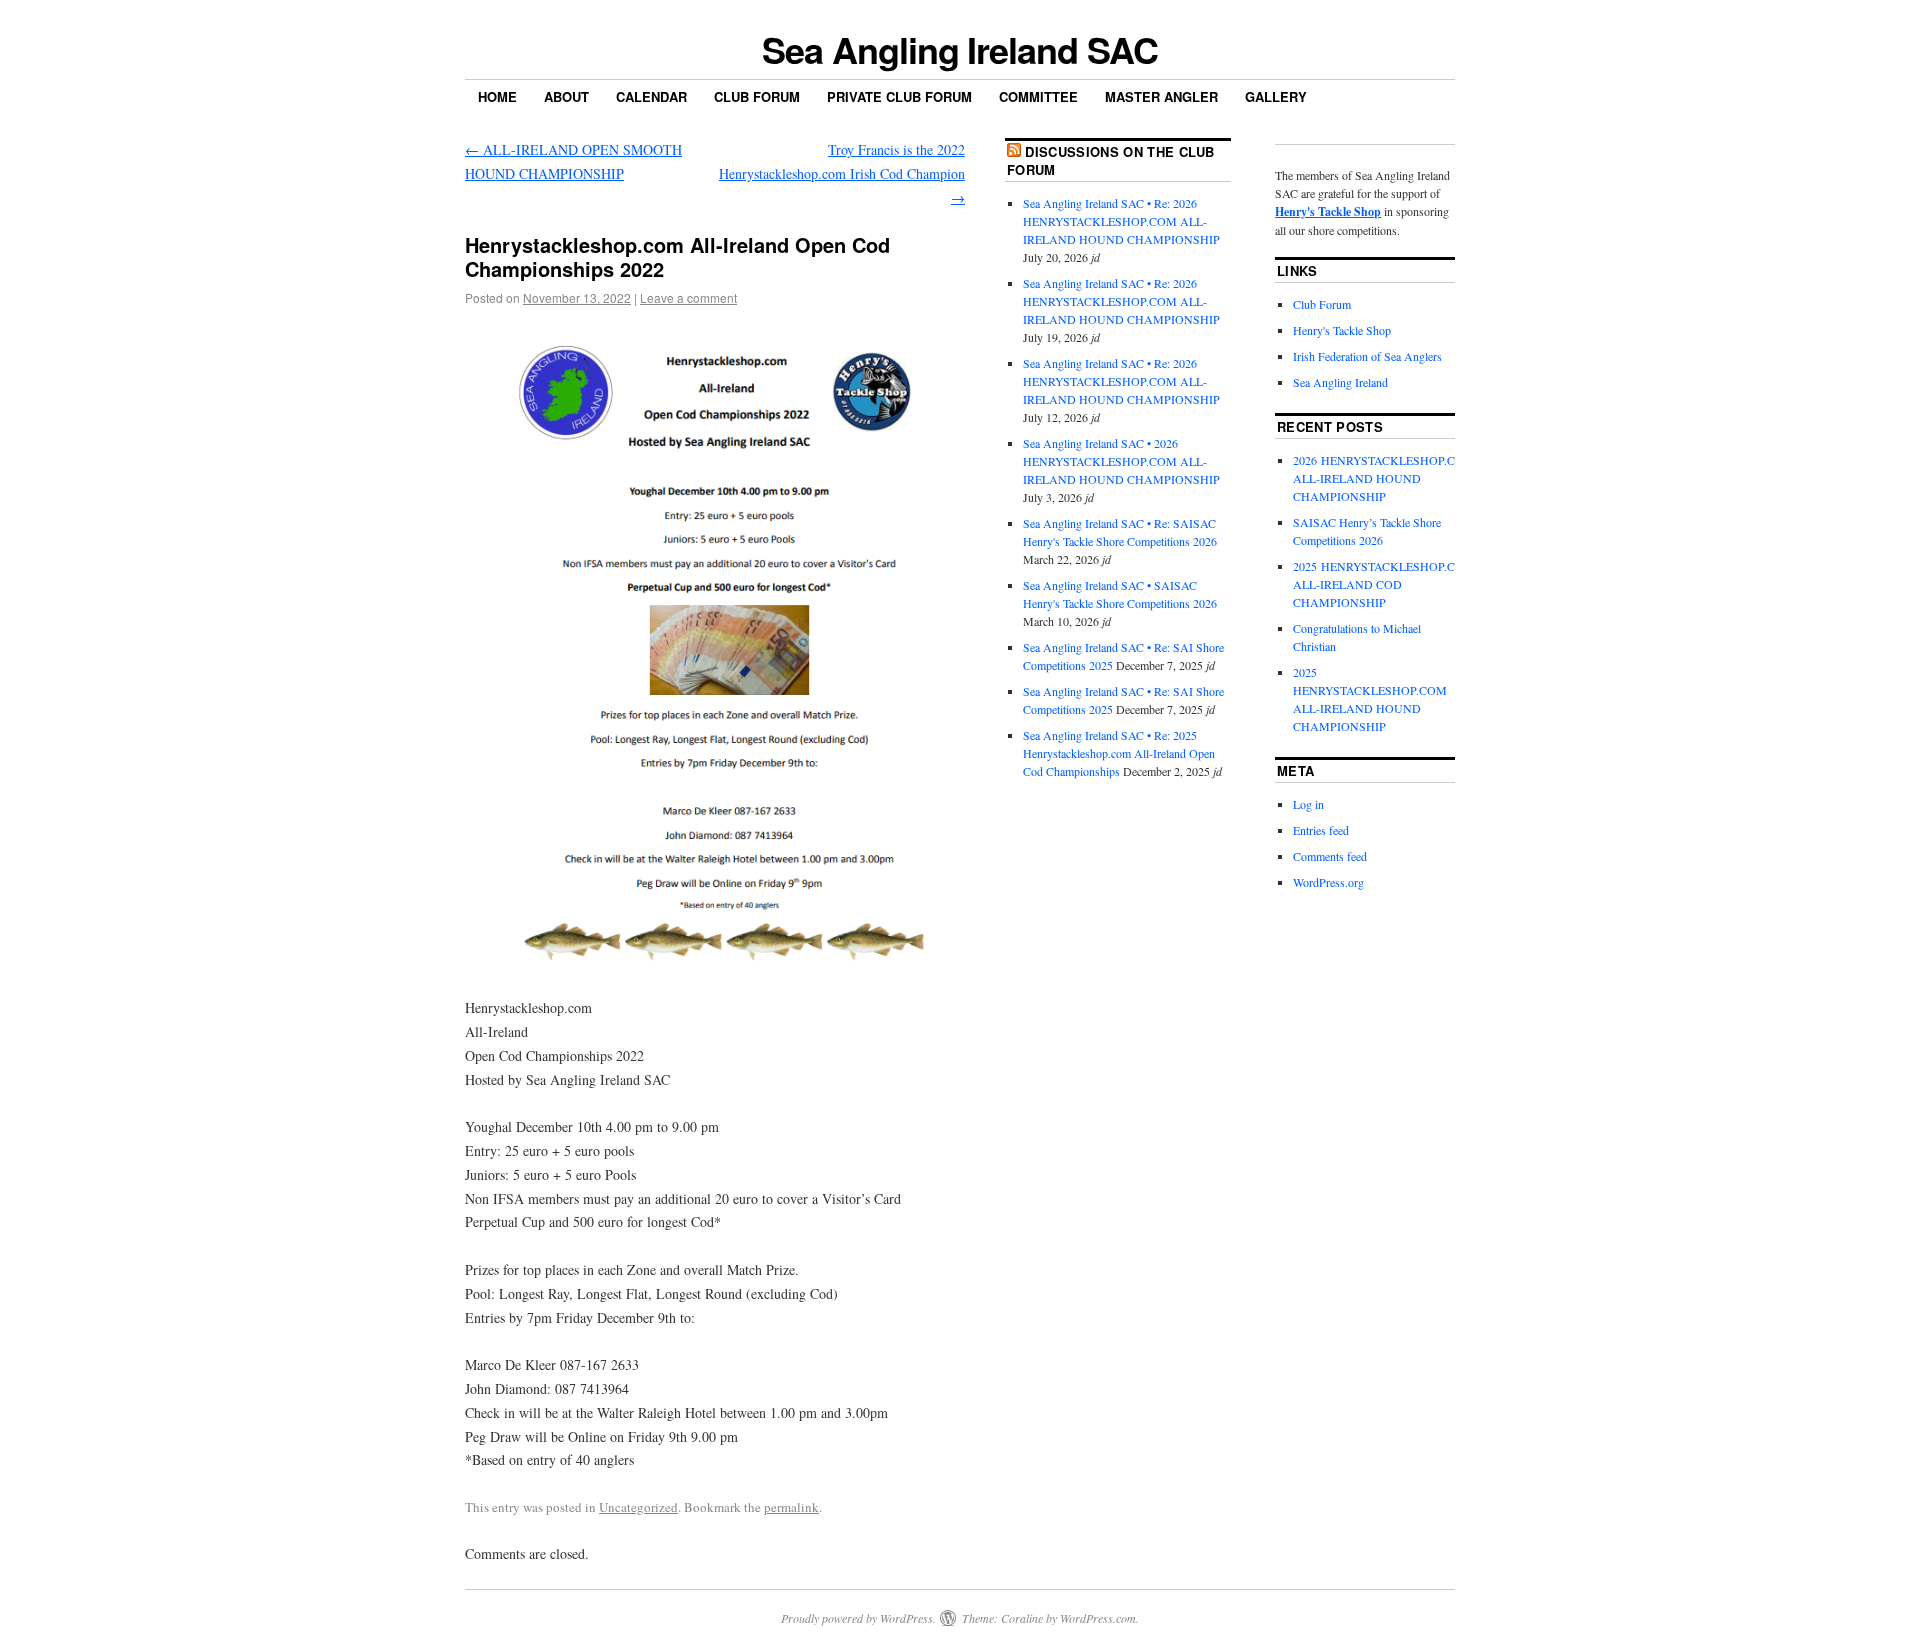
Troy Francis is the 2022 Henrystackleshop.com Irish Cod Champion (842, 173)
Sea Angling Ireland (1340, 382)
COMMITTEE (1038, 96)
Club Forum (757, 96)
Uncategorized (638, 1507)
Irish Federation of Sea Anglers (1367, 356)
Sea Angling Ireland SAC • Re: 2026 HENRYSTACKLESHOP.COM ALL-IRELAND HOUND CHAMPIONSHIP (1121, 221)
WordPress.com (1098, 1618)
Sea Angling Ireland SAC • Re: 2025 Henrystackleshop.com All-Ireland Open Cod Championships (1119, 753)
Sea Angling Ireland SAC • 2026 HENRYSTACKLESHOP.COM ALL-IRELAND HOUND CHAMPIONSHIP (1121, 461)
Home (497, 96)
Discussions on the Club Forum (1111, 160)
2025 (1305, 672)
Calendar (651, 96)
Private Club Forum (899, 96)
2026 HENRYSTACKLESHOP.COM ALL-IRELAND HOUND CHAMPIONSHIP (1384, 478)
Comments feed (1330, 856)
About (566, 96)
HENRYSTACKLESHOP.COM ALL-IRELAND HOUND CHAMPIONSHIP (1370, 708)
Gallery (1276, 96)
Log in (1308, 804)
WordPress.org (1328, 882)
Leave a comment (688, 297)
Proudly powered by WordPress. (858, 1618)
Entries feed (1321, 830)
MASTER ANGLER (1161, 96)
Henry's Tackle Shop (1328, 211)
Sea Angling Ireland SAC (959, 49)
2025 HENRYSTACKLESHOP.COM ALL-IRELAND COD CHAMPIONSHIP (1384, 584)
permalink (791, 1507)
